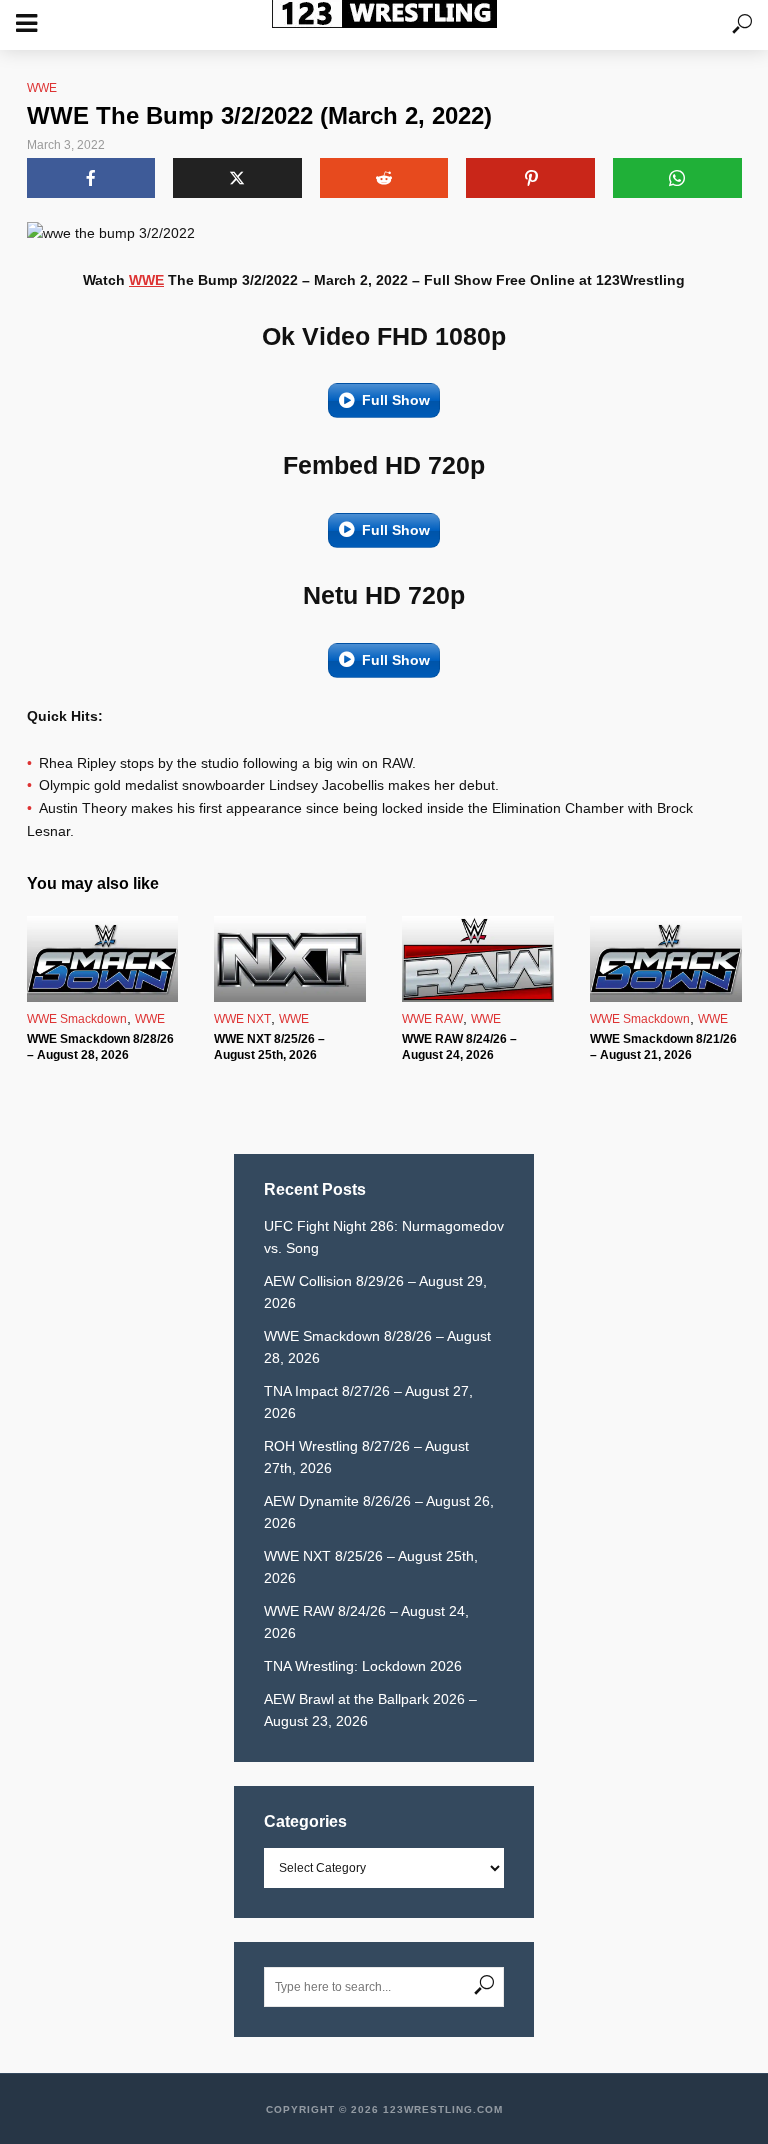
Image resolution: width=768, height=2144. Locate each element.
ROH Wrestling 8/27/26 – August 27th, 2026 (366, 1457)
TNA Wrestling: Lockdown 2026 (363, 1666)
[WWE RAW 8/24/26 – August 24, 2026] (478, 959)
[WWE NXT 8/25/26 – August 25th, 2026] (290, 959)
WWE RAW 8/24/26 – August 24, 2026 (459, 1047)
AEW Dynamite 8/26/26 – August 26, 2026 (379, 1512)
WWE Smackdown (77, 1019)
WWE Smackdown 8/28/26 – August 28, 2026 (100, 1047)
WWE (42, 88)
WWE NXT (242, 1019)
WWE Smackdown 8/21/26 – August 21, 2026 (663, 1047)
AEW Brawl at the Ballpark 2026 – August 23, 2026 (370, 1710)
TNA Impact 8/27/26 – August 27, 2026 (368, 1402)
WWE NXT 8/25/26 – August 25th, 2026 (269, 1047)
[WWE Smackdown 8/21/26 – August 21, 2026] (666, 959)
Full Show (396, 400)
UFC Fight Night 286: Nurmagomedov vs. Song (384, 1237)
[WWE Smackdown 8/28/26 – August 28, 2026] (103, 959)
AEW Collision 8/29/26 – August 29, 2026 (375, 1292)
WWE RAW (432, 1019)
